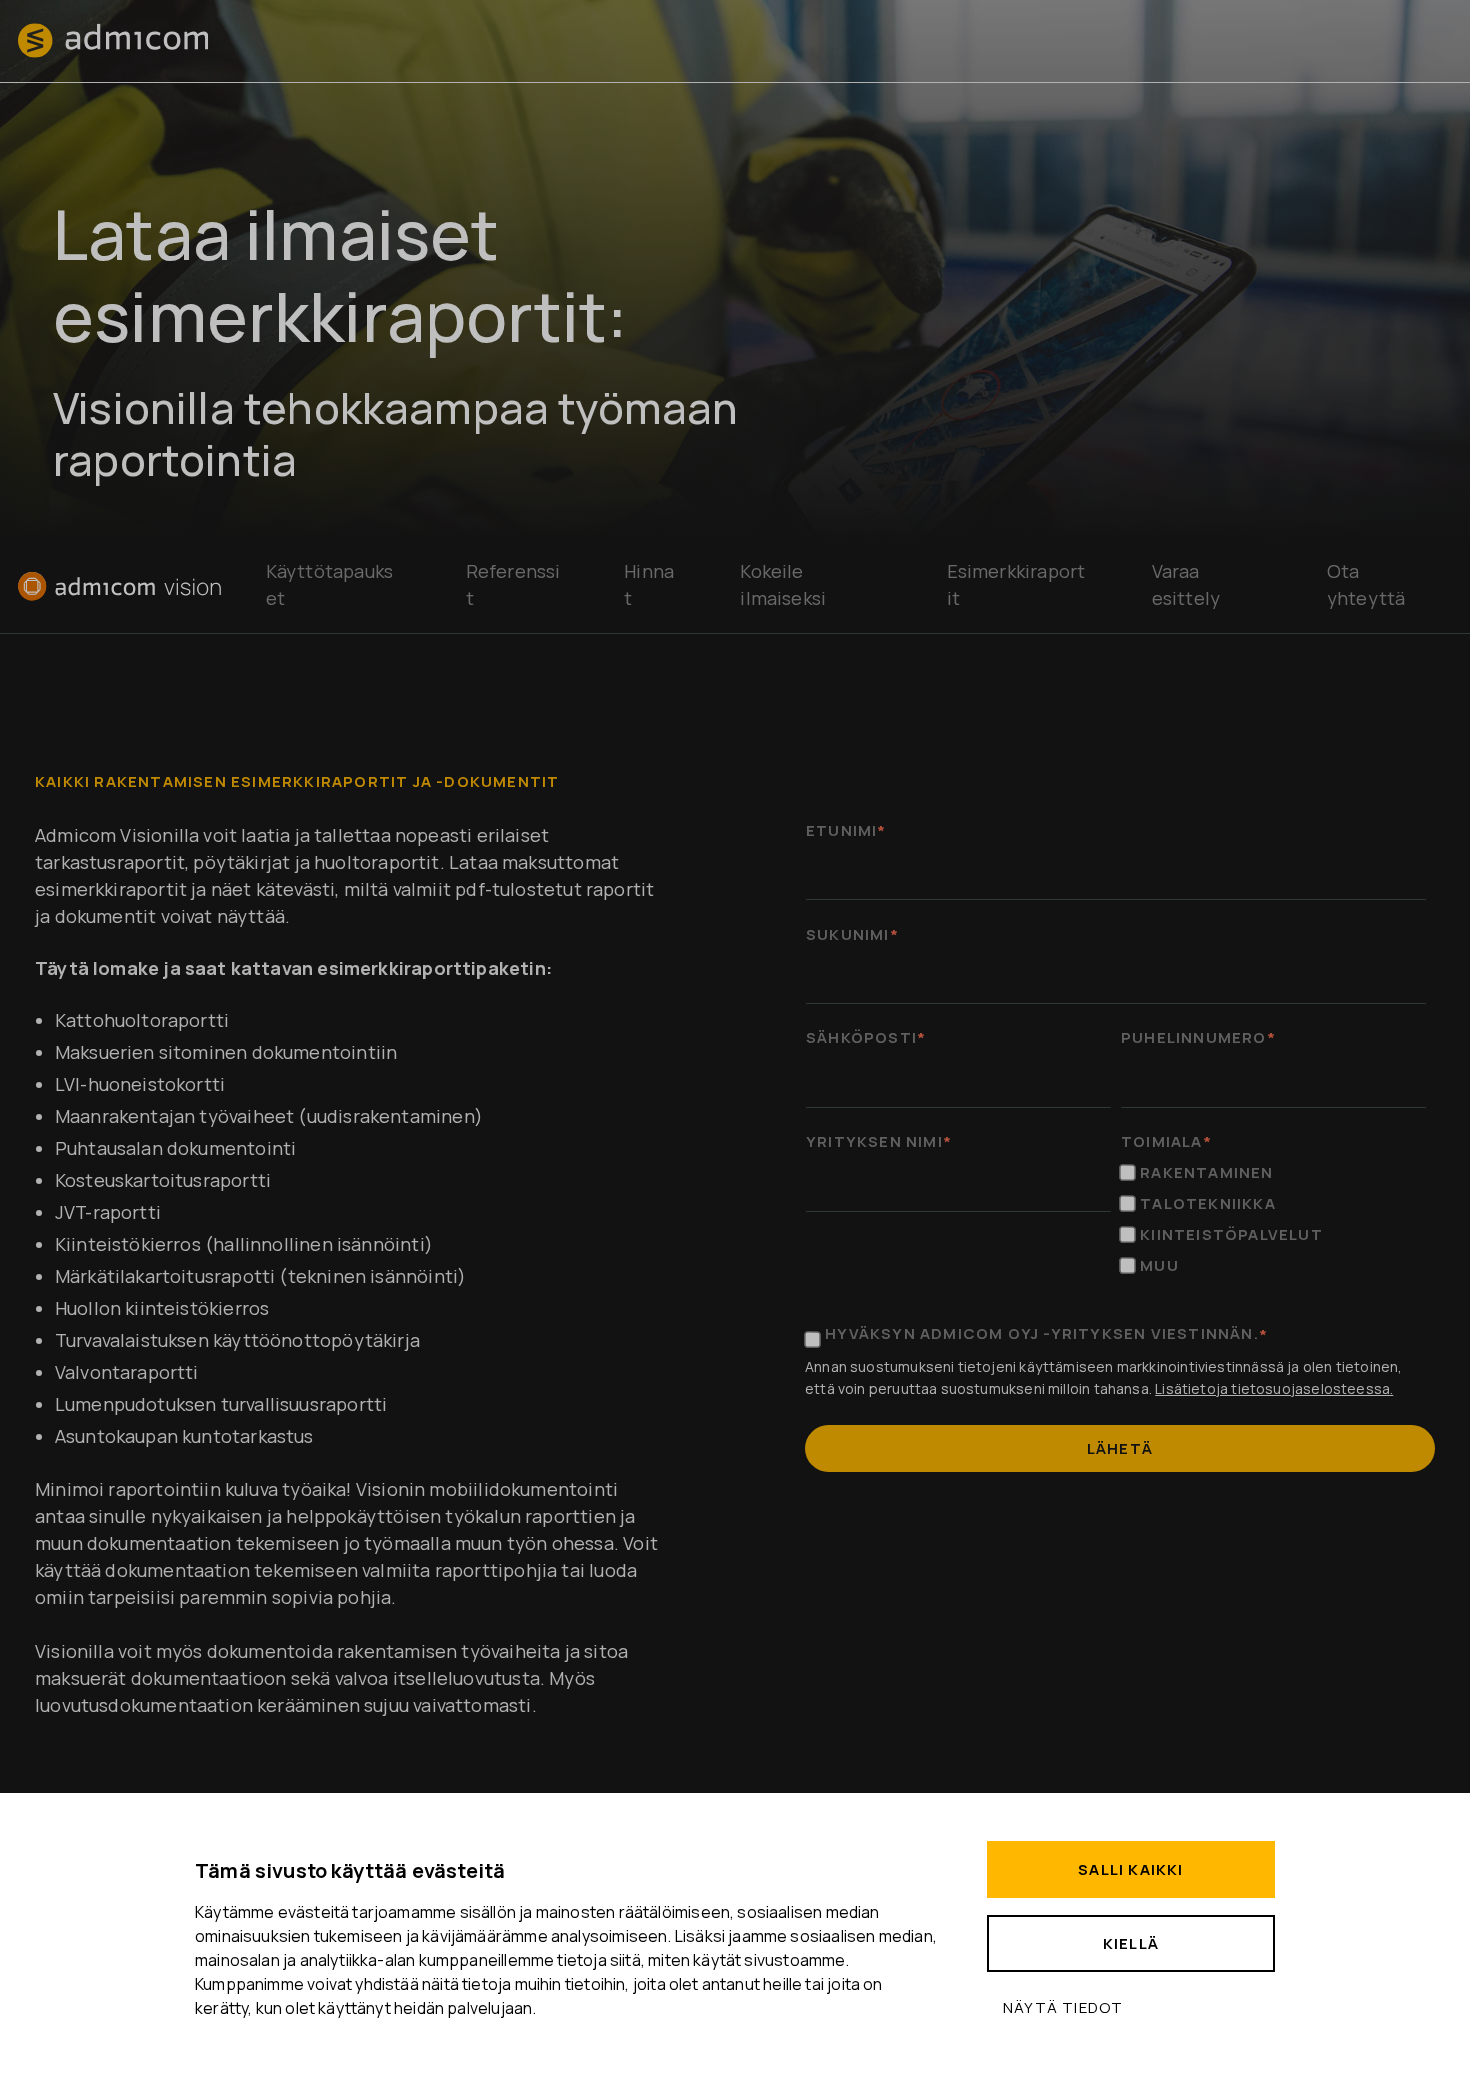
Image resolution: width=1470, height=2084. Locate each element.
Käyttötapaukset (329, 584)
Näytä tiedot (1063, 2007)
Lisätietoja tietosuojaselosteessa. (1274, 1388)
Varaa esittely (1186, 584)
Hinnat (649, 584)
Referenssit (513, 584)
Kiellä (1131, 1943)
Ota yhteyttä (1366, 584)
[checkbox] (1273, 1219)
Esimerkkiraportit (1016, 584)
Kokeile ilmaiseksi (783, 584)
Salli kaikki (1130, 1869)
